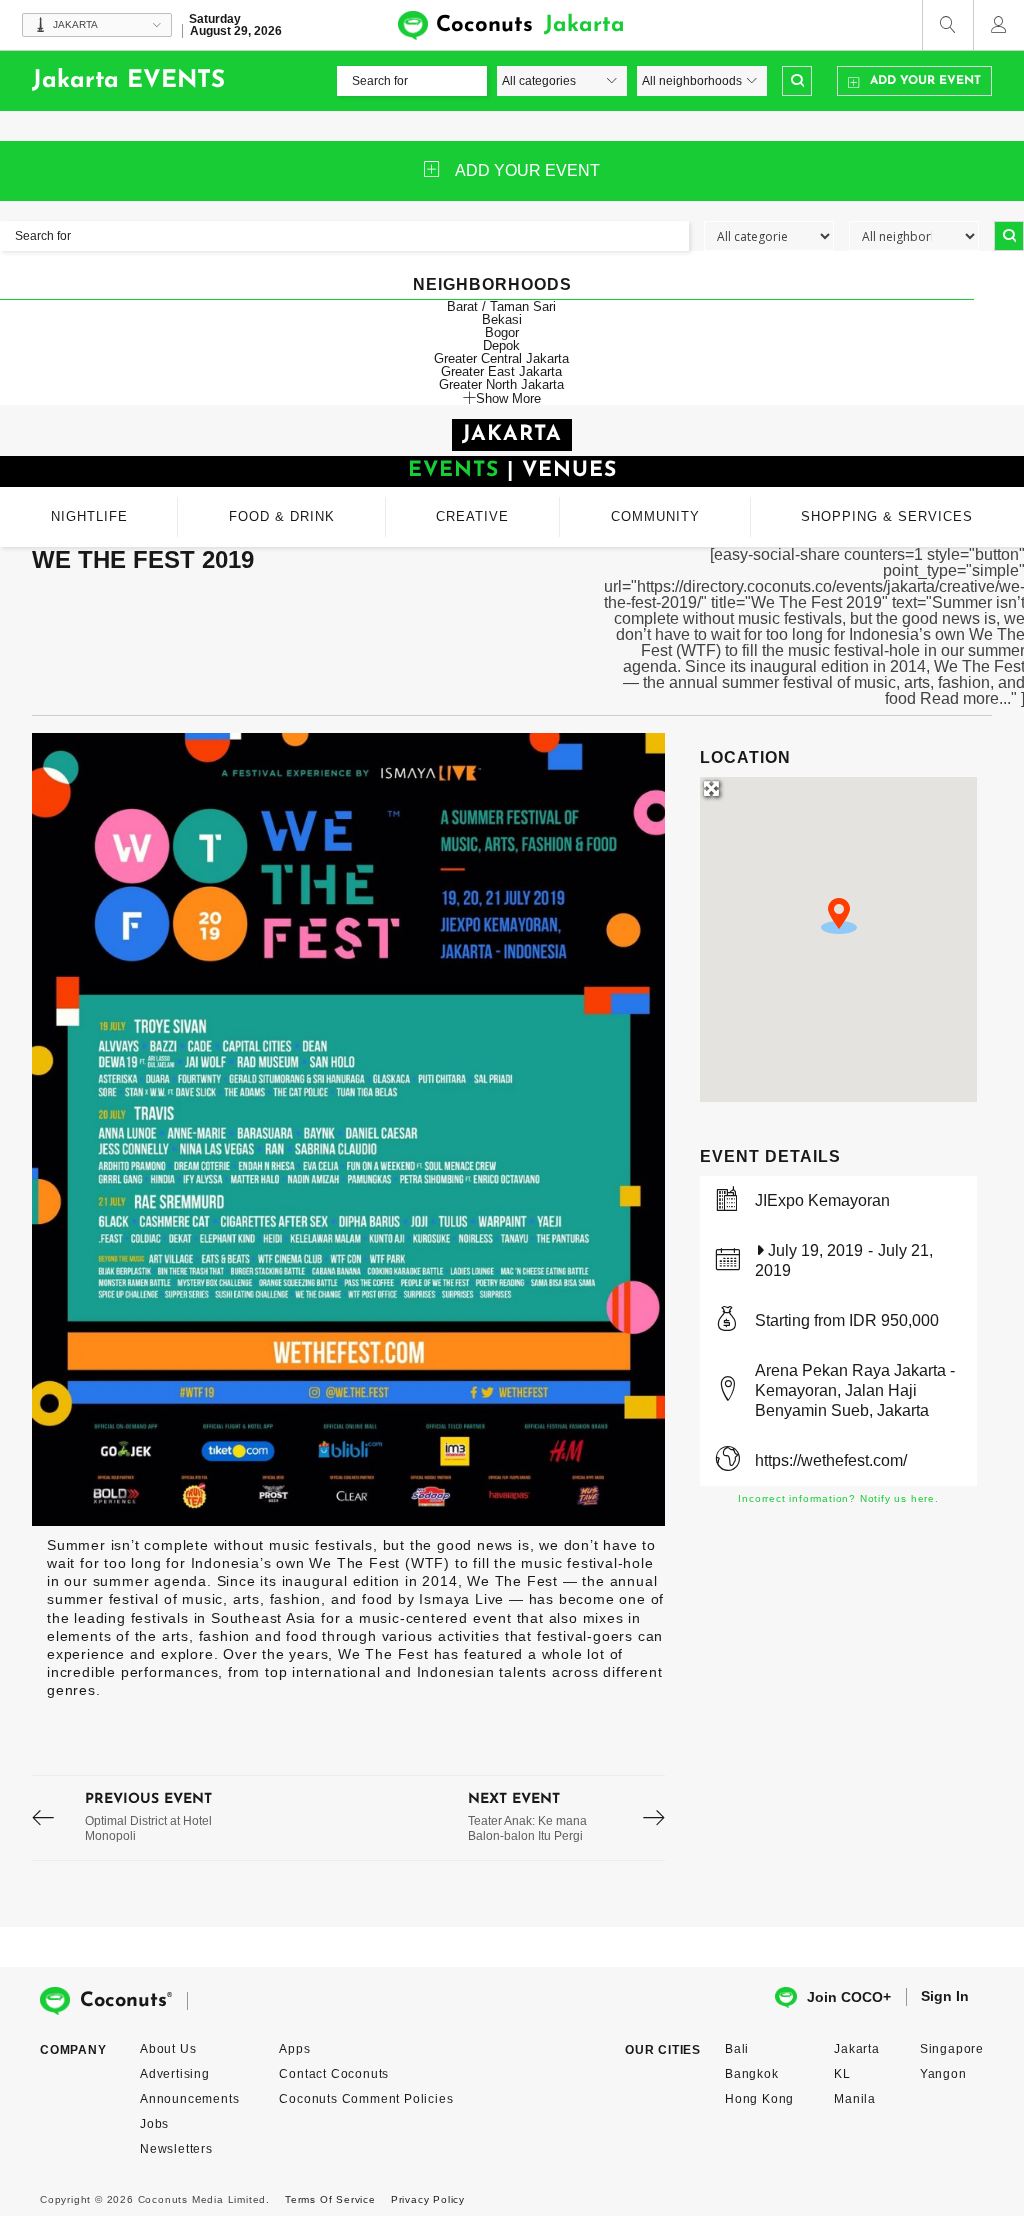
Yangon (943, 2074)
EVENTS (453, 470)
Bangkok (752, 2074)
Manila (855, 2099)
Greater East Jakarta (501, 371)
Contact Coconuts (334, 2074)
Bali (737, 2049)
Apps (294, 2049)
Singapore (952, 2049)
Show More (508, 398)
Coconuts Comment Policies (366, 2099)
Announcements (189, 2099)
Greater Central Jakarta (501, 358)
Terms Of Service (330, 2199)
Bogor (502, 332)
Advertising (175, 2074)
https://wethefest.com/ (831, 1460)
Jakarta (857, 2049)
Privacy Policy (428, 2199)
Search (797, 81)
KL (842, 2074)
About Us (168, 2049)
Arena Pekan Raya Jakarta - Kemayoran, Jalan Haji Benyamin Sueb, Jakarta (855, 1390)
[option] (349, 1129)
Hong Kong (759, 2099)
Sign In (945, 1996)
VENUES (569, 470)
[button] (839, 916)
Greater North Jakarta (501, 384)
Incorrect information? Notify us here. (838, 1498)
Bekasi (502, 319)
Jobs (154, 2124)
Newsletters (176, 2149)
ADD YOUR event (527, 170)
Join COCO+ (849, 1997)
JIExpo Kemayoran (822, 1200)
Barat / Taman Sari (501, 306)
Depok (501, 345)
